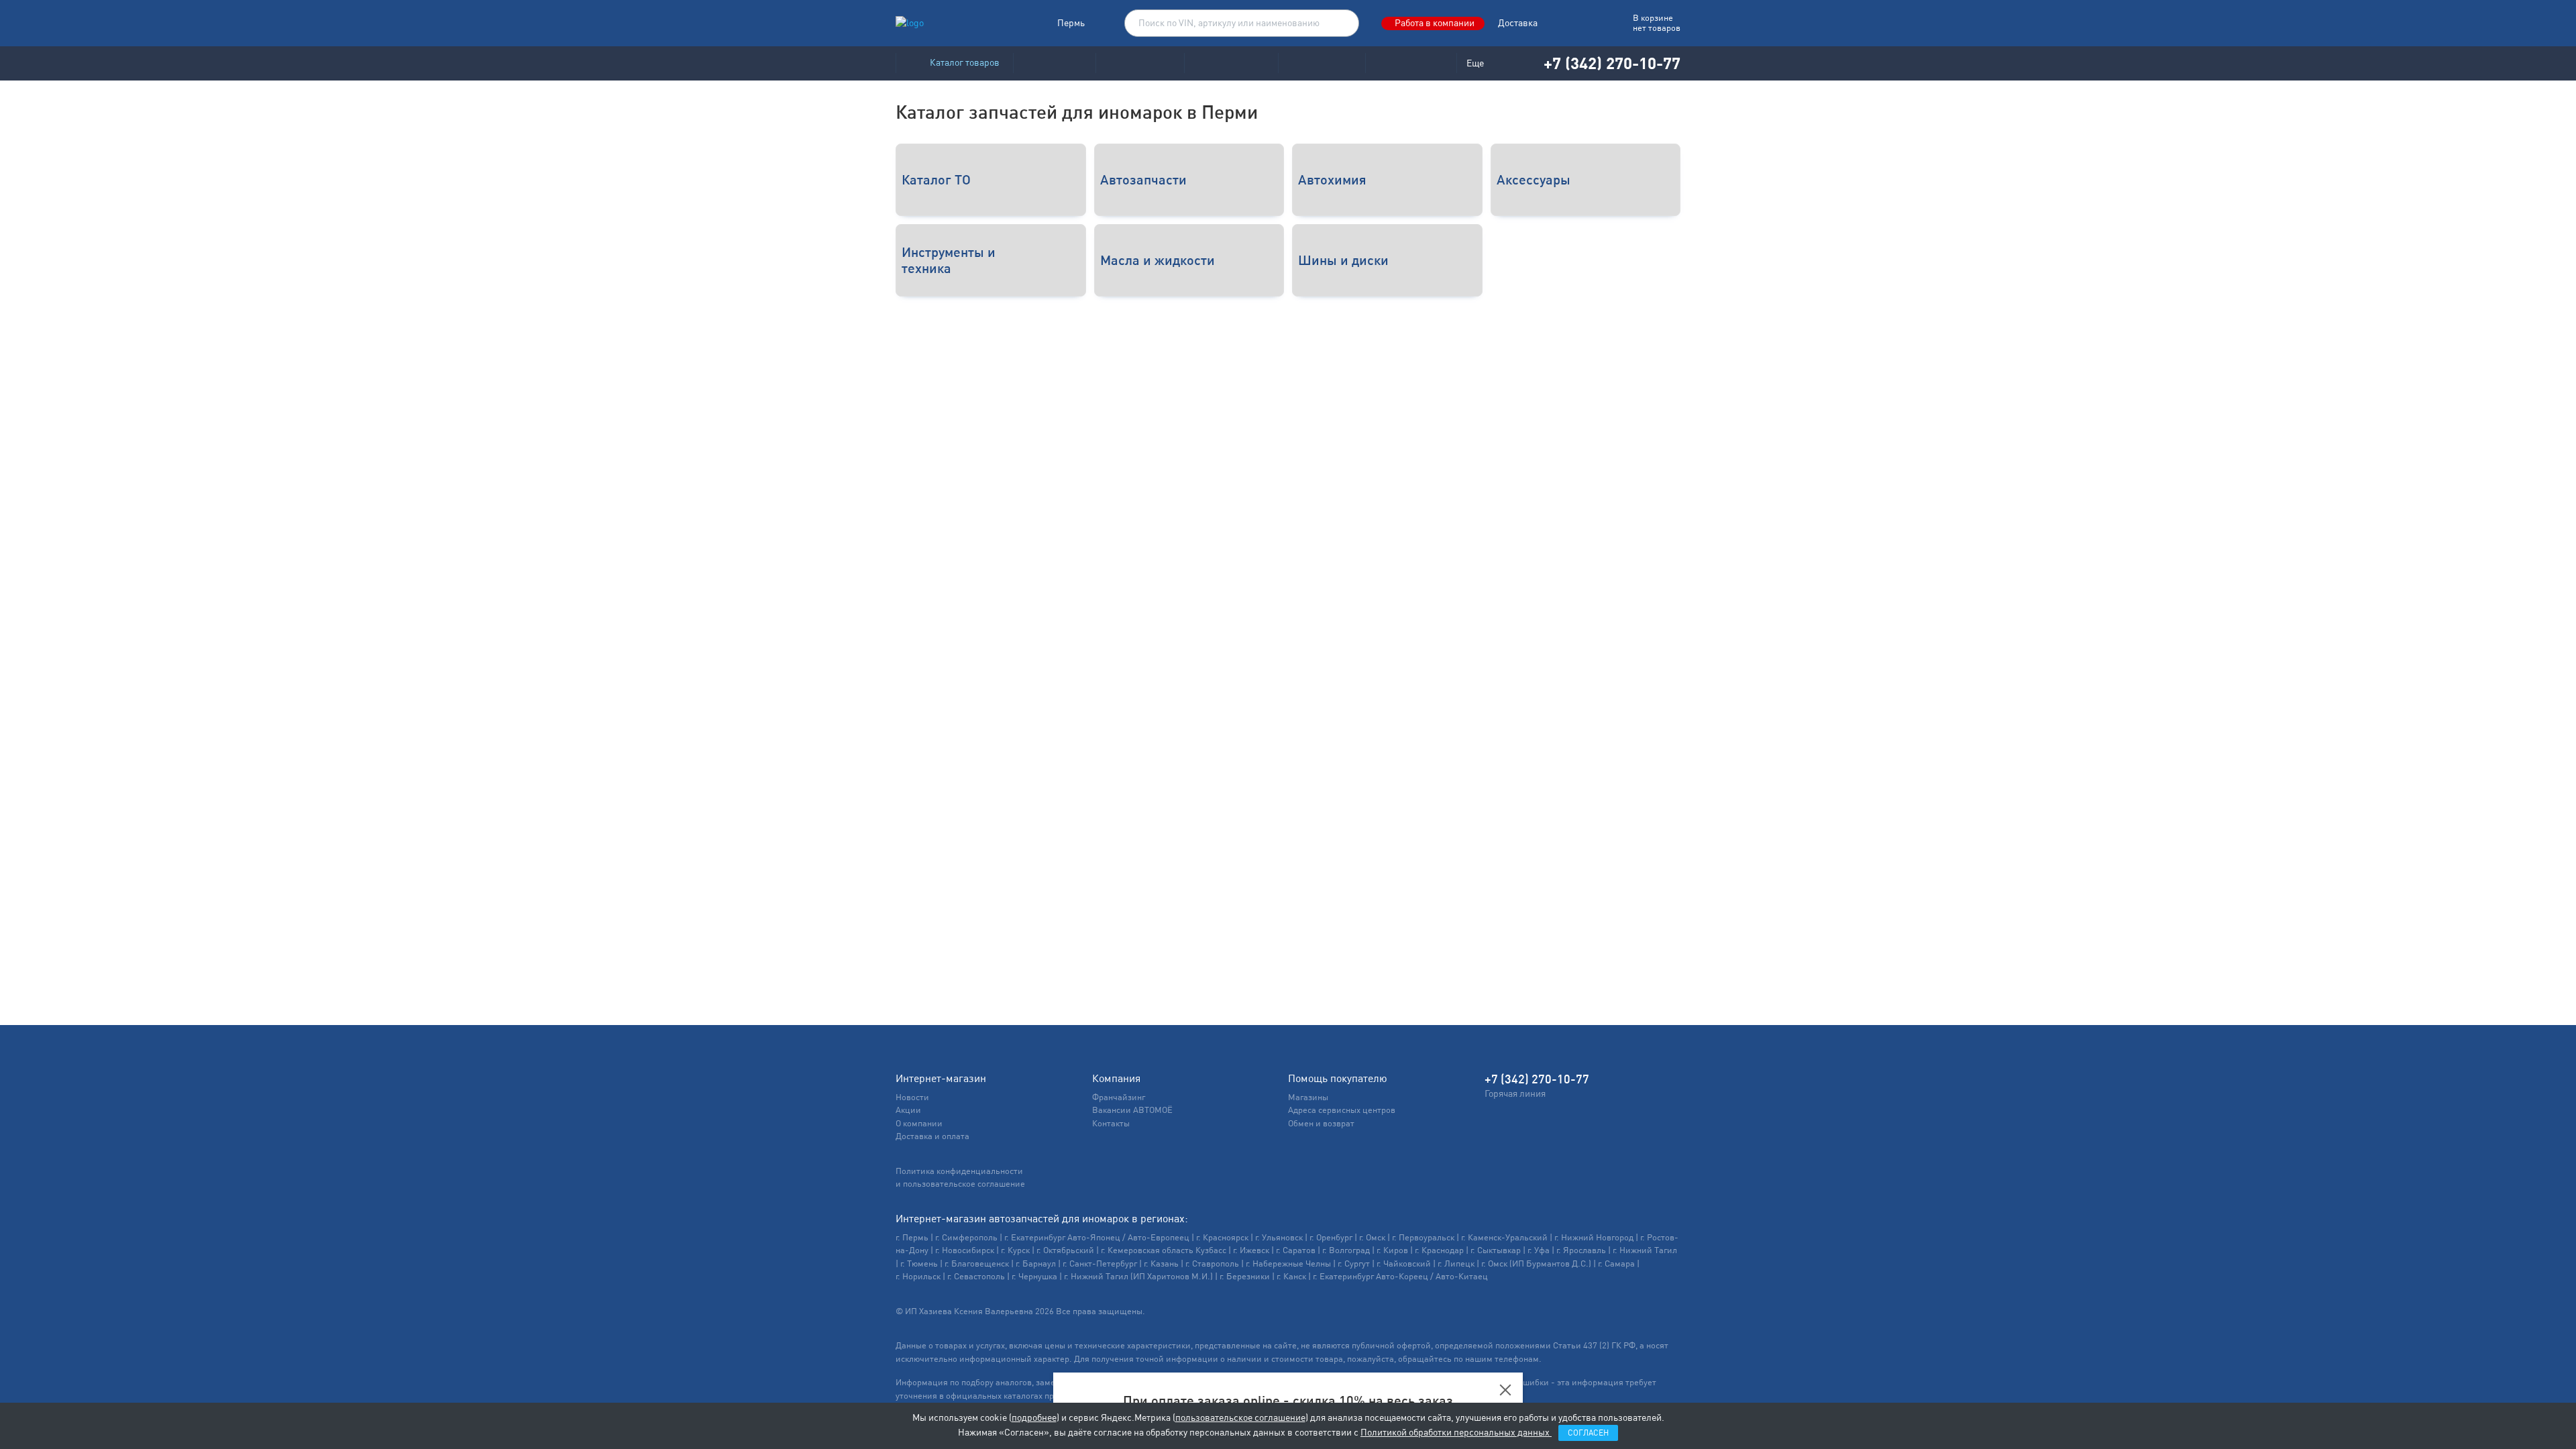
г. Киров (1392, 1250)
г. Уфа (1539, 1250)
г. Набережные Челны (1288, 1264)
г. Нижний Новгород (1594, 1237)
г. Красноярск (1222, 1237)
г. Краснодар (1439, 1250)
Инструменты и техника (949, 260)
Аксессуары (1534, 179)
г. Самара (1616, 1264)
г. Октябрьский (1065, 1250)
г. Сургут (1354, 1264)
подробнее (1034, 1417)
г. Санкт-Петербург (1100, 1264)
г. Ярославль (1581, 1250)
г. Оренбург (1331, 1237)
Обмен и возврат (1321, 1123)
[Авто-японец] (1140, 63)
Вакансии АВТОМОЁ (1132, 1110)
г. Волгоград (1346, 1250)
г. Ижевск (1251, 1250)
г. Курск (1015, 1250)
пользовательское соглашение (1240, 1417)
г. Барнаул (1036, 1264)
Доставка (1518, 23)
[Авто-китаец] (1322, 63)
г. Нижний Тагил (1645, 1250)
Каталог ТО (936, 179)
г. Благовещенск (977, 1264)
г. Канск (1291, 1276)
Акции (908, 1110)
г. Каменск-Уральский (1504, 1237)
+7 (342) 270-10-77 (1612, 63)
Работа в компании (1435, 23)
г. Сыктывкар (1496, 1250)
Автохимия (1332, 179)
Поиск (1342, 23)
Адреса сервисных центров (1342, 1110)
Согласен (1588, 1433)
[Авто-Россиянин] (1411, 63)
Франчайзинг (1119, 1097)
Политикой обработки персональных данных (1456, 1432)
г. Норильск (918, 1276)
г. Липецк (1456, 1264)
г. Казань (1161, 1264)
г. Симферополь (966, 1237)
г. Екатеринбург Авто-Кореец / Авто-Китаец (1400, 1276)
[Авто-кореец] (1054, 63)
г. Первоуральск (1423, 1237)
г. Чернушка (1034, 1276)
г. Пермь (912, 1237)
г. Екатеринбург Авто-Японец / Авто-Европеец (1097, 1237)
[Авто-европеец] (1231, 63)
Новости (912, 1097)
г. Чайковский (1404, 1264)
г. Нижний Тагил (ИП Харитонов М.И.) (1138, 1276)
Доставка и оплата (932, 1136)
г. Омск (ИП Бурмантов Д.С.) (1536, 1264)
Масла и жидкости (1158, 260)
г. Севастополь (976, 1276)
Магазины (1308, 1097)
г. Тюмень (919, 1264)
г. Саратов (1296, 1250)
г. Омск (1372, 1237)
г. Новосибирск (965, 1250)
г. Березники (1245, 1276)
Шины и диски (1343, 260)
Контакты (1111, 1123)
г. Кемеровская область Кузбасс (1164, 1250)
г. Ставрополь (1212, 1264)
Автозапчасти (1143, 179)
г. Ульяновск (1279, 1237)
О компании (919, 1123)
